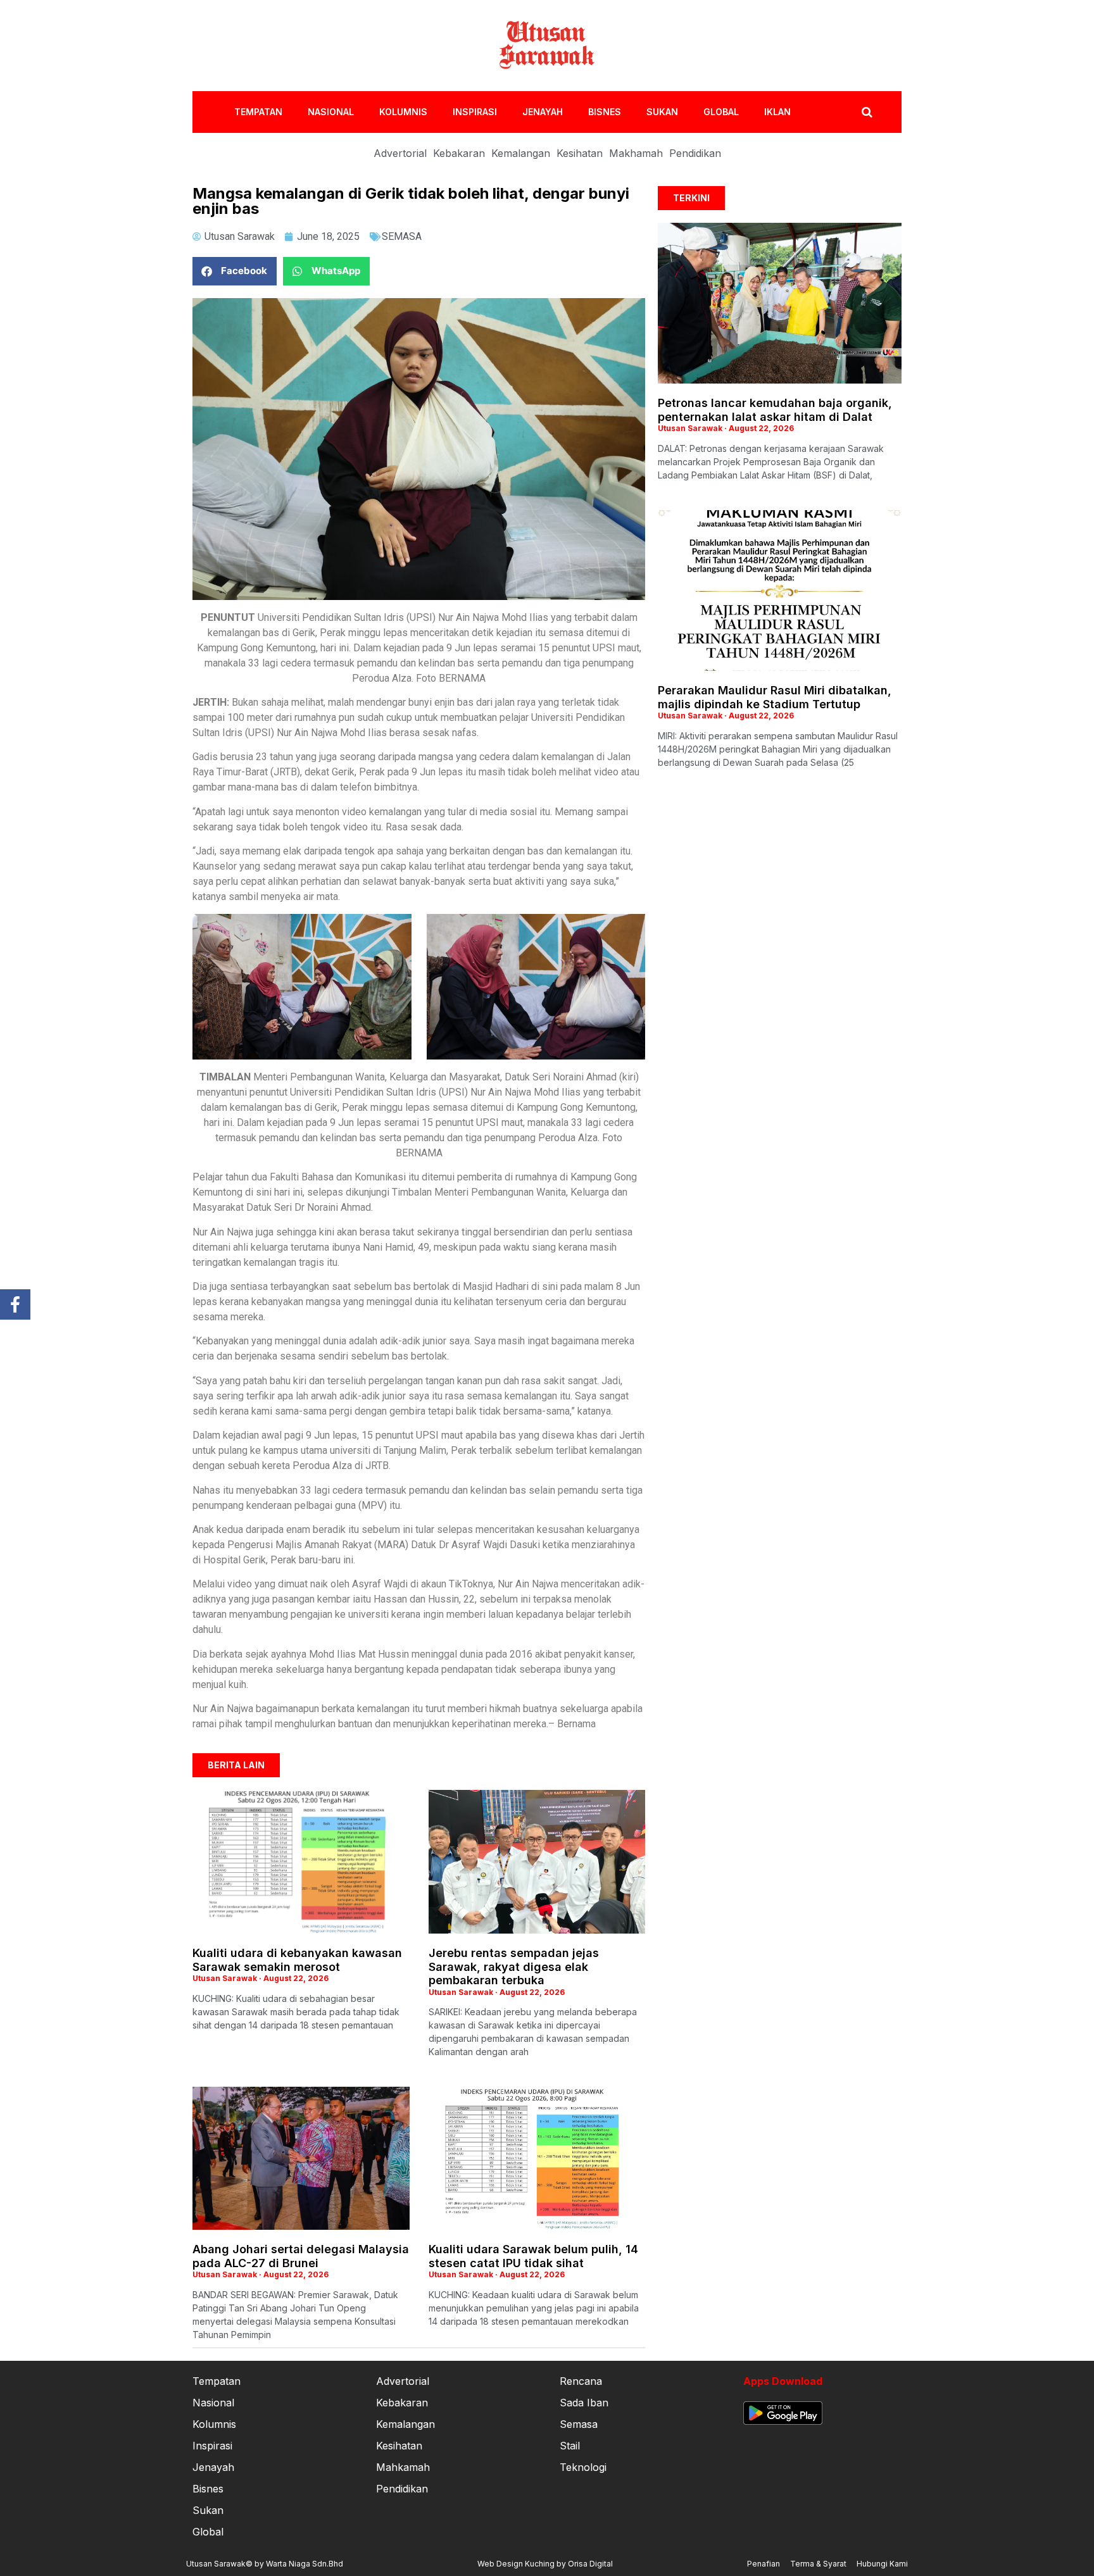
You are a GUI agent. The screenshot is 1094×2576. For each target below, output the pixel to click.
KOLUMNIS (403, 112)
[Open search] (867, 112)
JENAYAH (543, 112)
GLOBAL (721, 112)
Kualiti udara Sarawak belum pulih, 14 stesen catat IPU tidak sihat (533, 2256)
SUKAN (662, 112)
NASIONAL (331, 112)
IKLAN (777, 112)
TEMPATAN (258, 112)
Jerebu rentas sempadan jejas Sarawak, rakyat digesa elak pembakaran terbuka (514, 1966)
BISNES (605, 112)
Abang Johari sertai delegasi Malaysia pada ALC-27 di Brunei (301, 2256)
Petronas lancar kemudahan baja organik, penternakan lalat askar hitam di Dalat (775, 410)
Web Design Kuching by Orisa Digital (545, 2564)
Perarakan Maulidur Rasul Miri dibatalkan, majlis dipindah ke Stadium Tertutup (775, 697)
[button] (235, 271)
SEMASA (402, 236)
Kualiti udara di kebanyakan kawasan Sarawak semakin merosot (297, 1960)
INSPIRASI (475, 112)
